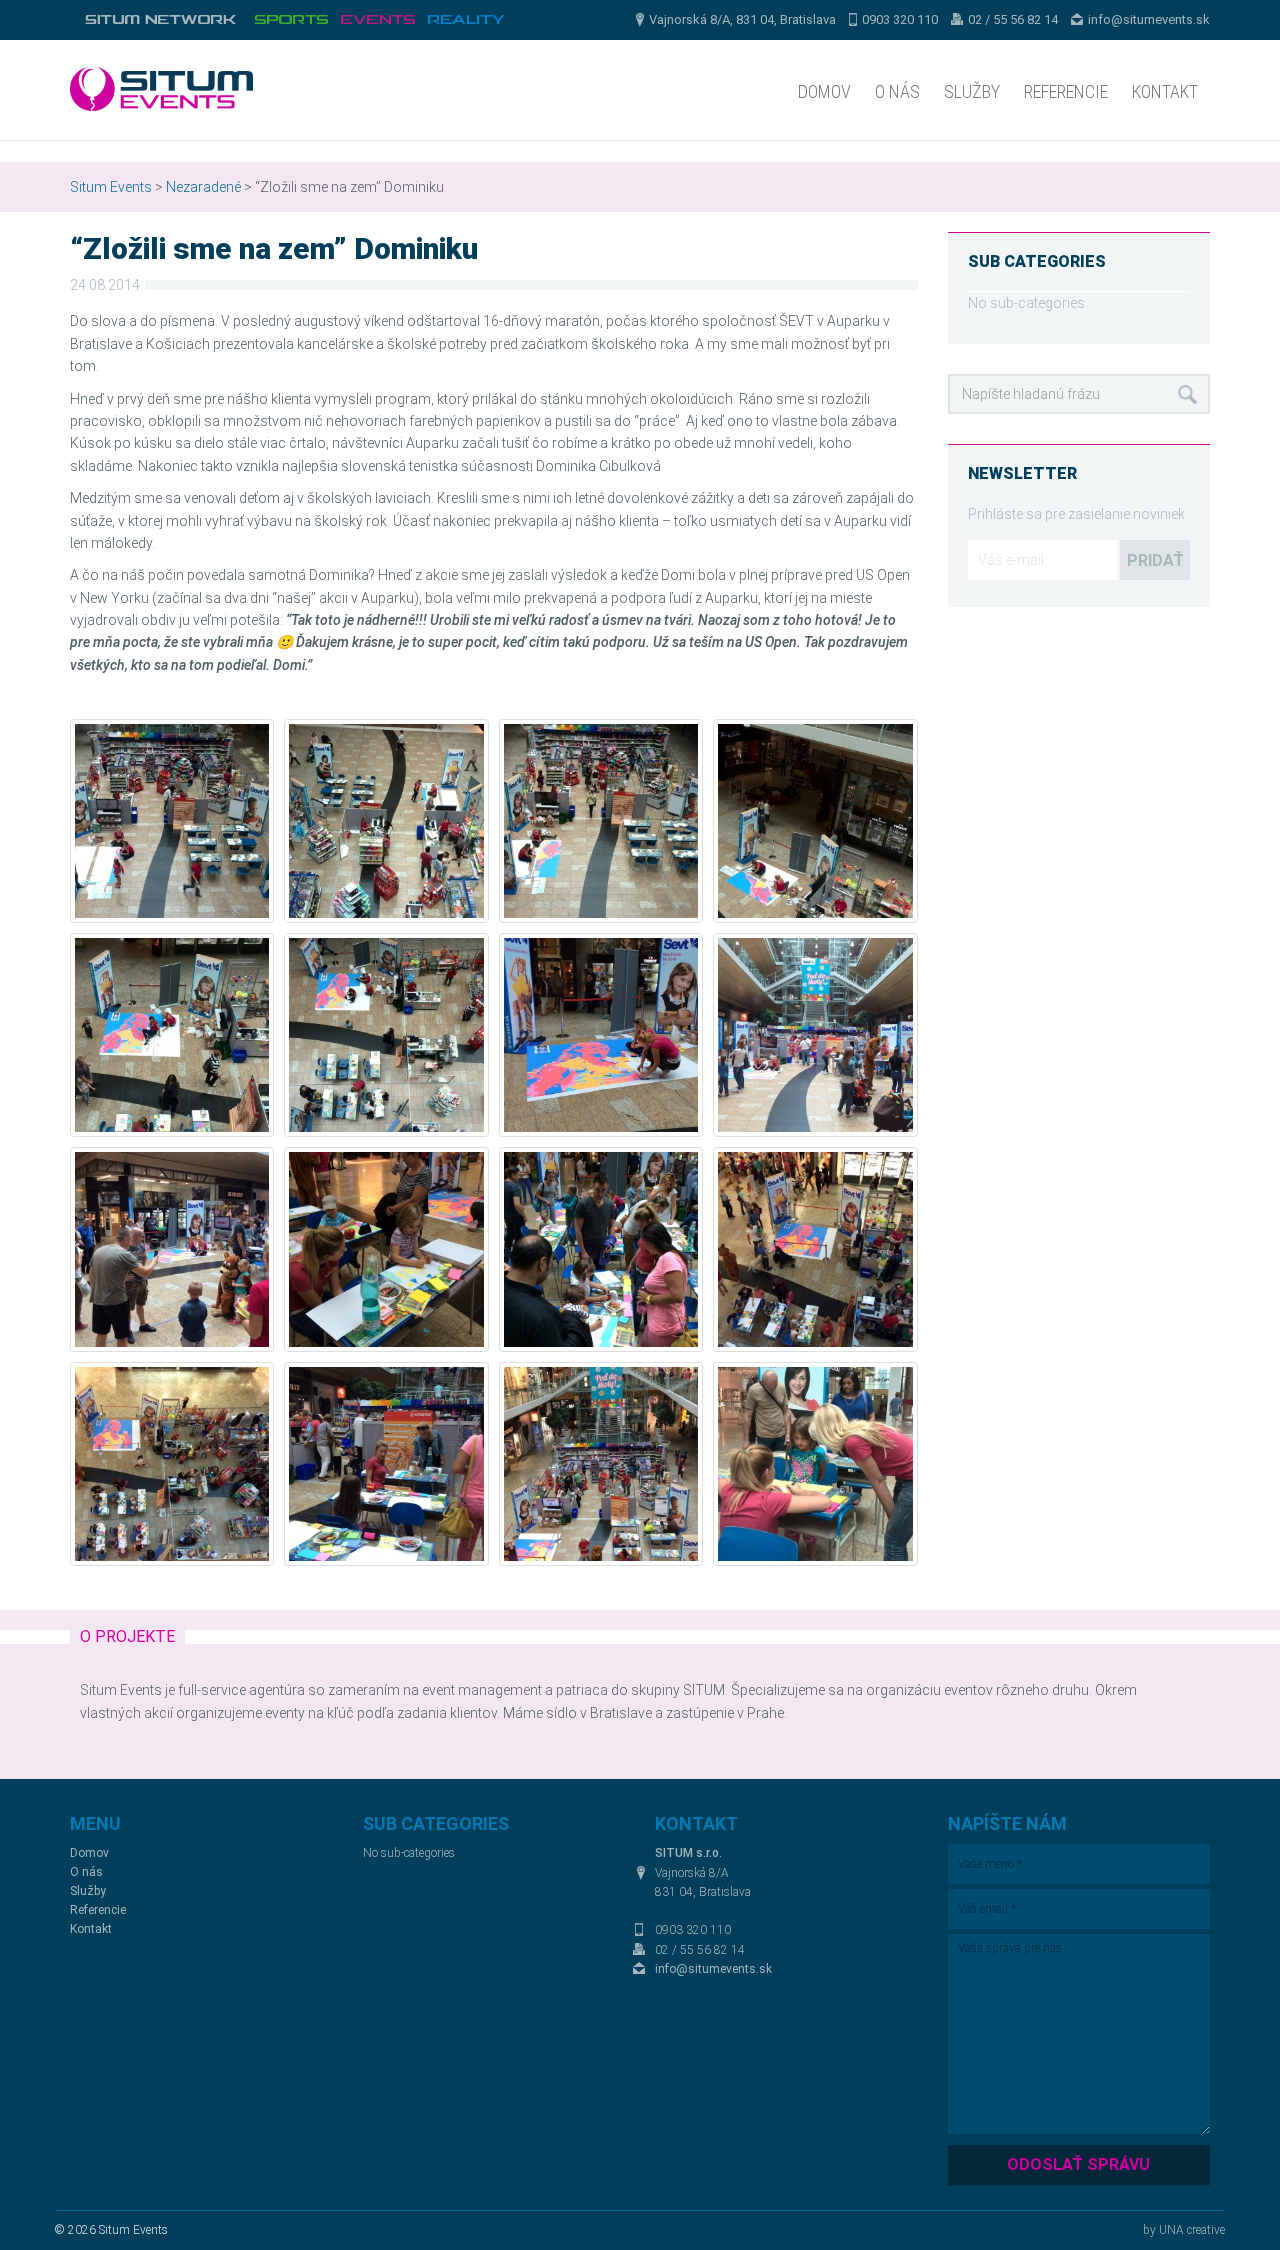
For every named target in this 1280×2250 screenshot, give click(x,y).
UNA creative (1192, 2230)
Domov (824, 91)
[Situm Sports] (291, 20)
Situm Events (111, 187)
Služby (972, 91)
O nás (897, 91)
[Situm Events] (378, 20)
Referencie (1066, 91)
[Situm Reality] (466, 20)
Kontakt (1165, 91)
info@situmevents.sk (1149, 19)
